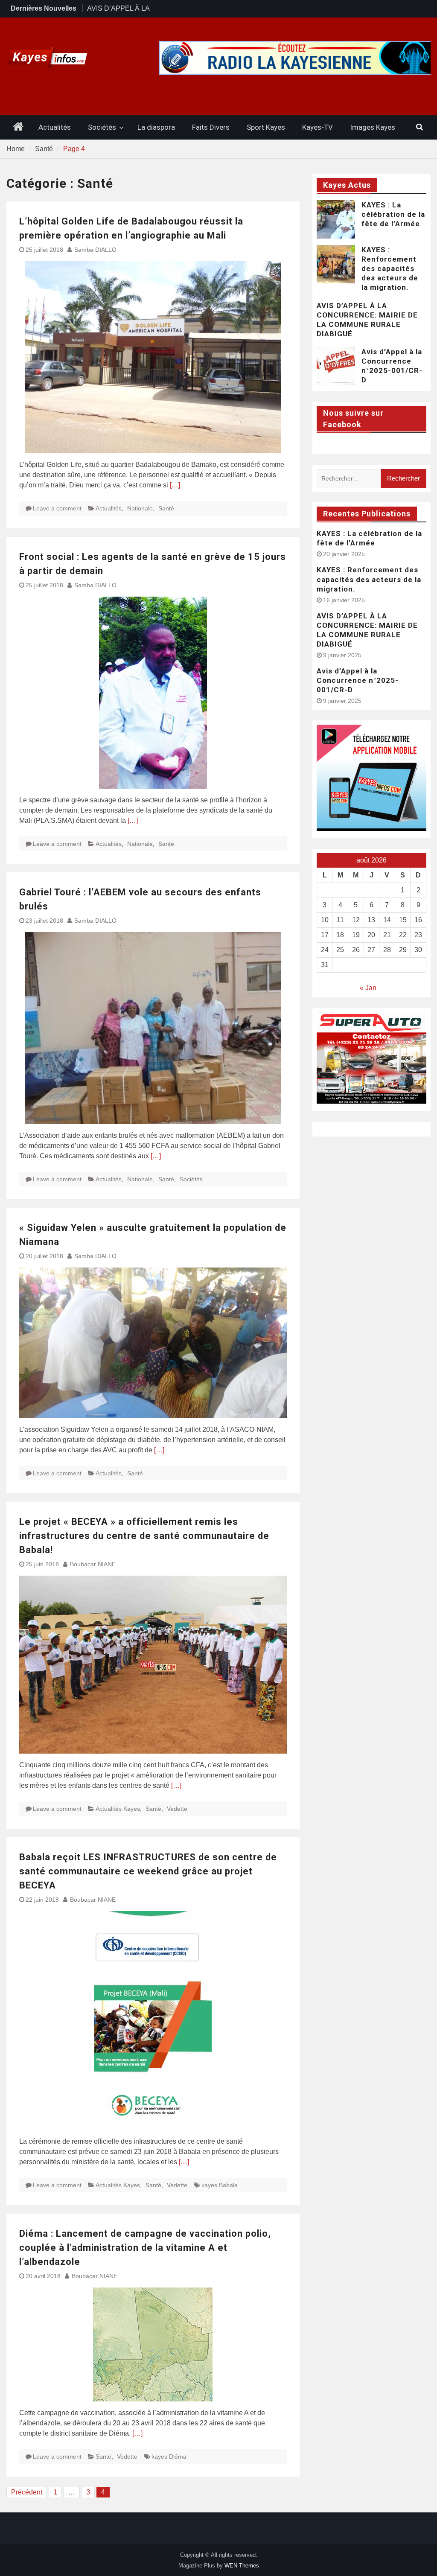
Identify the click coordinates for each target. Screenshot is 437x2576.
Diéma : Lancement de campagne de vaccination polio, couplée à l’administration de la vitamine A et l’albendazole (145, 2248)
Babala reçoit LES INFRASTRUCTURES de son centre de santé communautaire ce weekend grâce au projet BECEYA (148, 1871)
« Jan (368, 988)
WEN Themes (242, 2566)
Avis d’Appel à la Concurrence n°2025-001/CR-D (358, 680)
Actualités (55, 127)
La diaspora (156, 127)
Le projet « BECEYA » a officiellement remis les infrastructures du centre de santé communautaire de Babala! (144, 1536)
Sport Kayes (266, 127)
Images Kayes (373, 127)
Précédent (27, 2492)
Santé (166, 508)
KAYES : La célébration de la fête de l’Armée (393, 214)
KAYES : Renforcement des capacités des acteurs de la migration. (390, 268)
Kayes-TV (318, 127)
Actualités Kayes (118, 1809)
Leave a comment (57, 508)
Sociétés (102, 127)
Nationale (140, 508)
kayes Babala (220, 2185)
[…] (175, 485)
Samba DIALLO (95, 250)
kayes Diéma (169, 2457)
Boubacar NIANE (93, 1564)
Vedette (177, 1809)
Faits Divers (211, 127)
